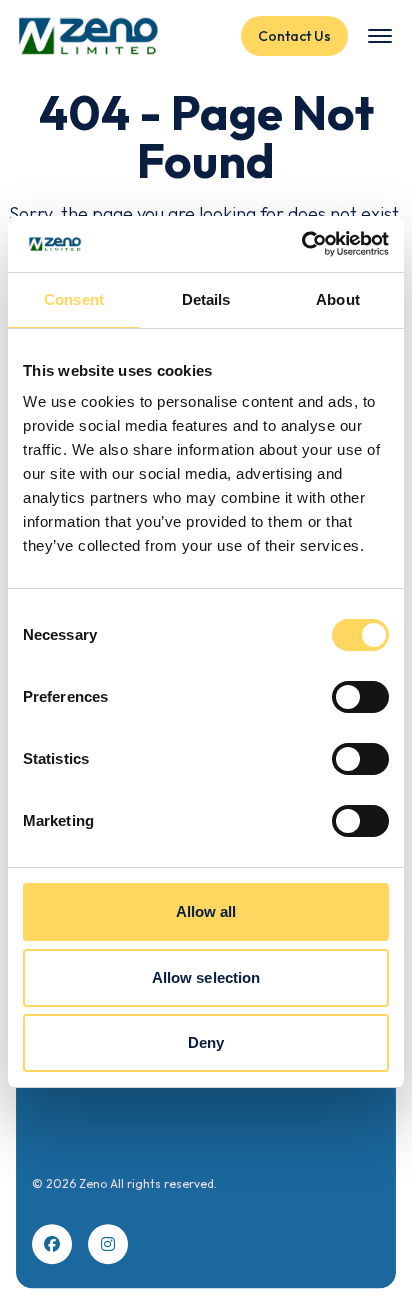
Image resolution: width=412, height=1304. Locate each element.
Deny (206, 1042)
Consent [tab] (74, 299)
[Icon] (52, 1244)
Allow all (206, 911)
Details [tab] (206, 299)
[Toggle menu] (380, 36)
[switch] (360, 697)
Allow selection (206, 977)
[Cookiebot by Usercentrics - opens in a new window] (301, 244)
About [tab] (338, 299)
